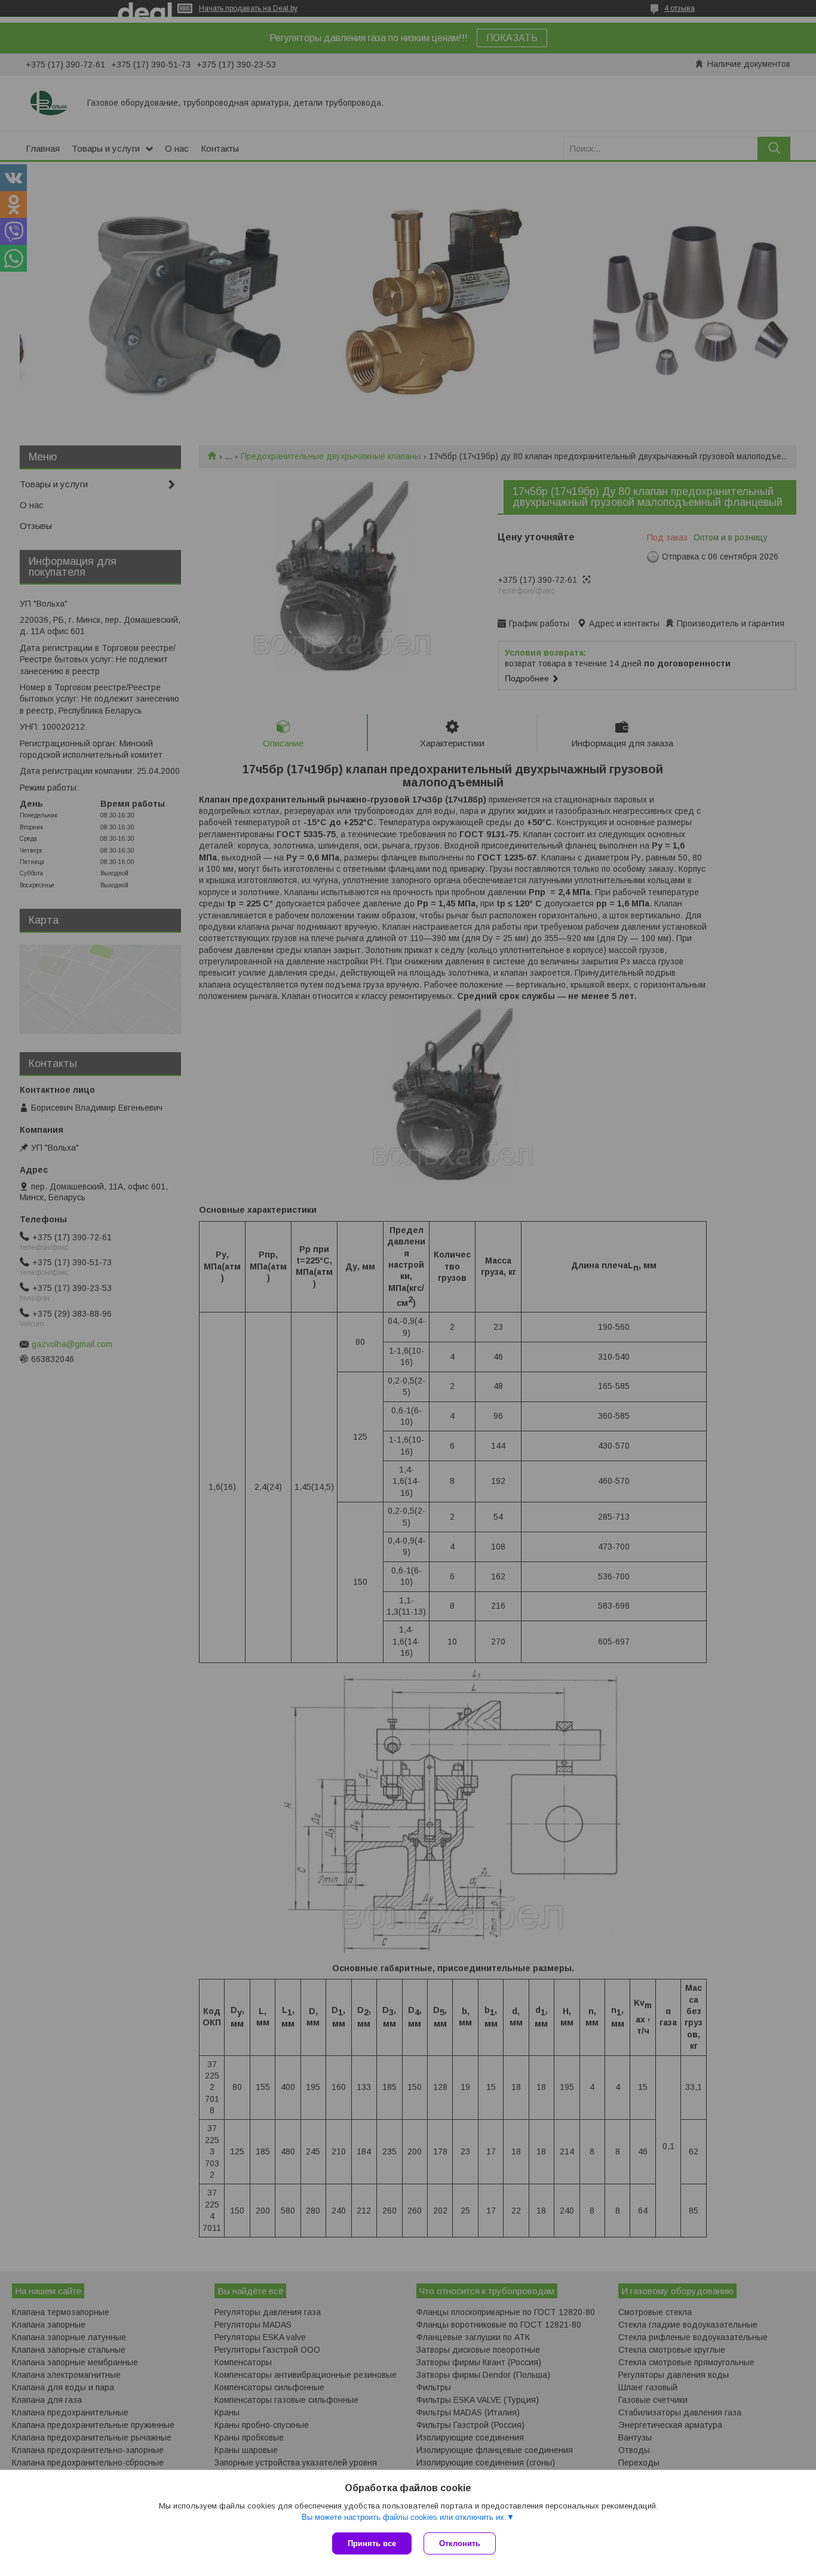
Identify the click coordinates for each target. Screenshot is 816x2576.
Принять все (372, 2543)
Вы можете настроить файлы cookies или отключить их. (404, 2517)
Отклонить (460, 2543)
